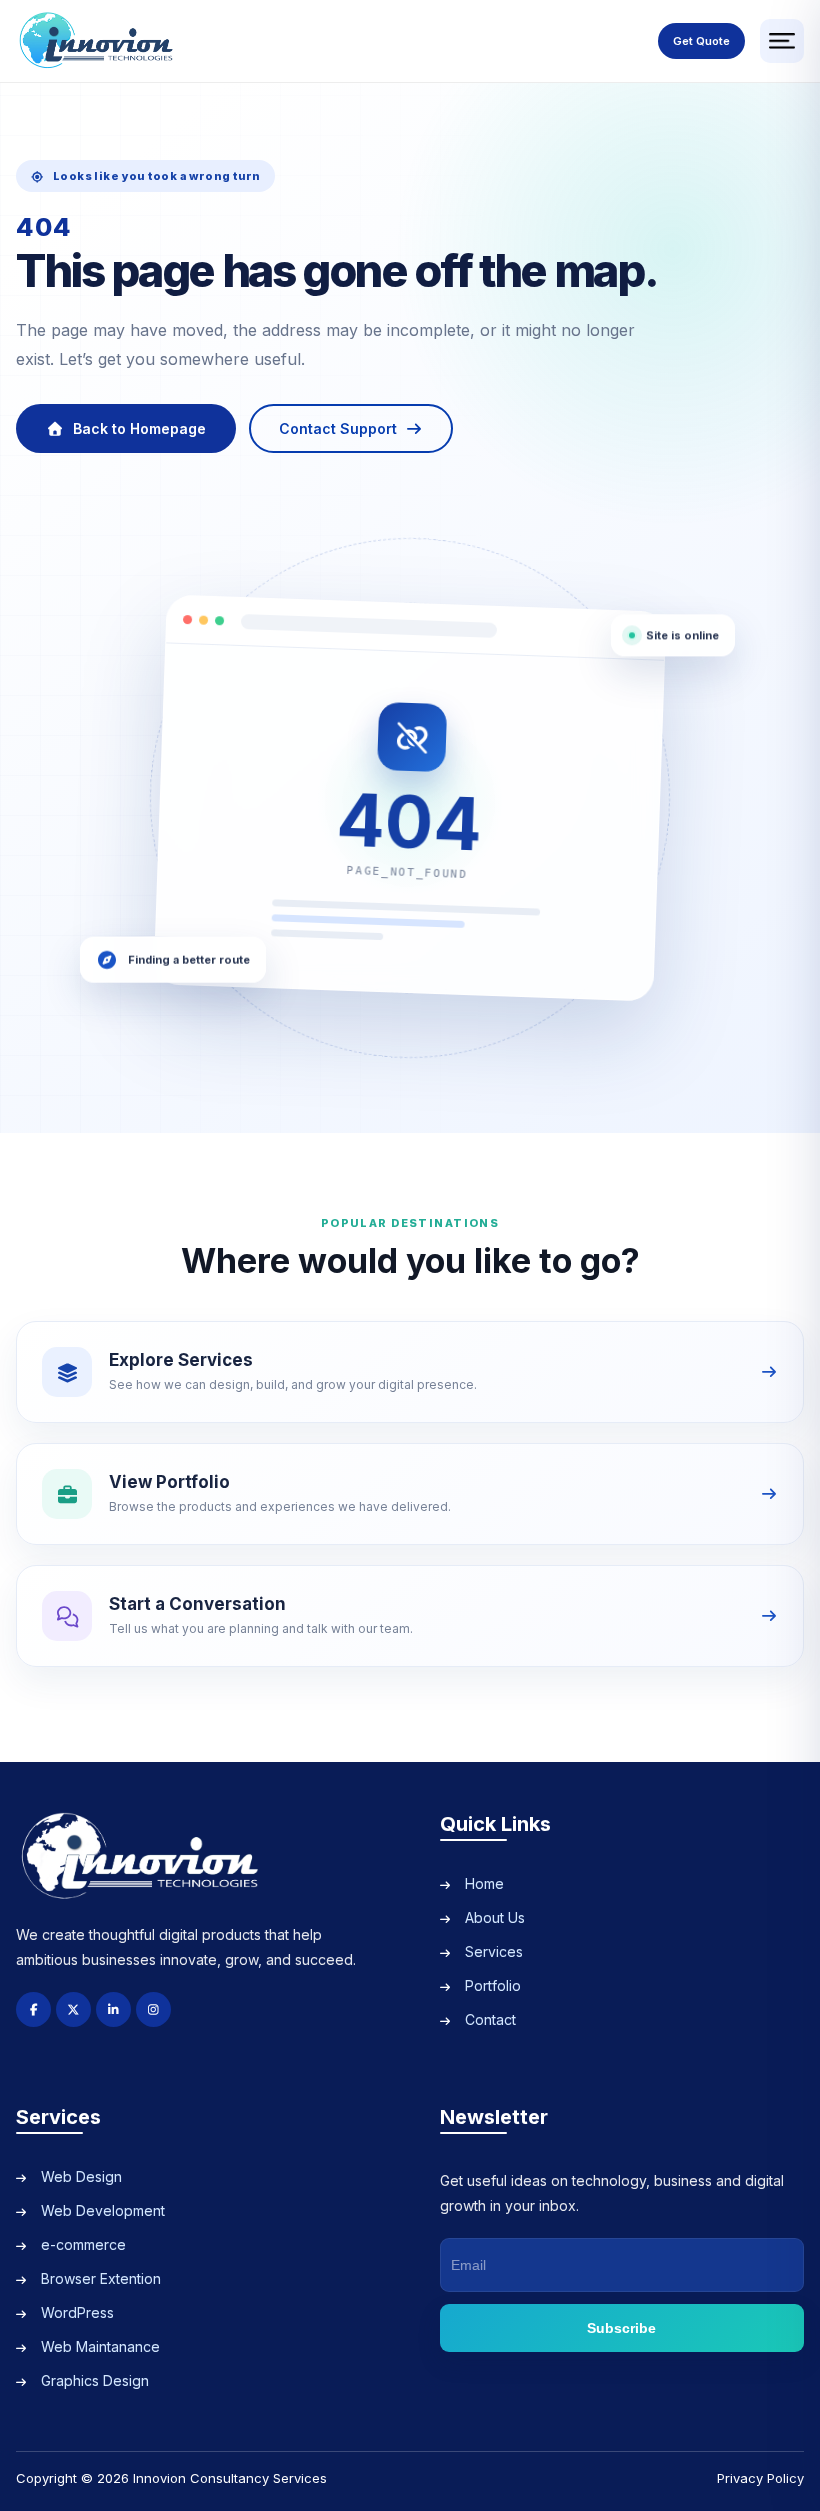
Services (494, 1951)
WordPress (77, 2312)
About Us (495, 1917)
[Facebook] (33, 2009)
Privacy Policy (760, 2478)
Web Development (103, 2210)
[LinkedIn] (113, 2009)
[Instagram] (153, 2009)
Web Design (81, 2176)
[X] (73, 2009)
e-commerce (83, 2244)
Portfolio (493, 1985)
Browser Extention (101, 2278)
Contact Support (338, 428)
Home (484, 1883)
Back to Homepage (139, 428)
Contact (490, 2019)
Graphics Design (95, 2380)
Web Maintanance (100, 2346)
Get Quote (701, 41)
